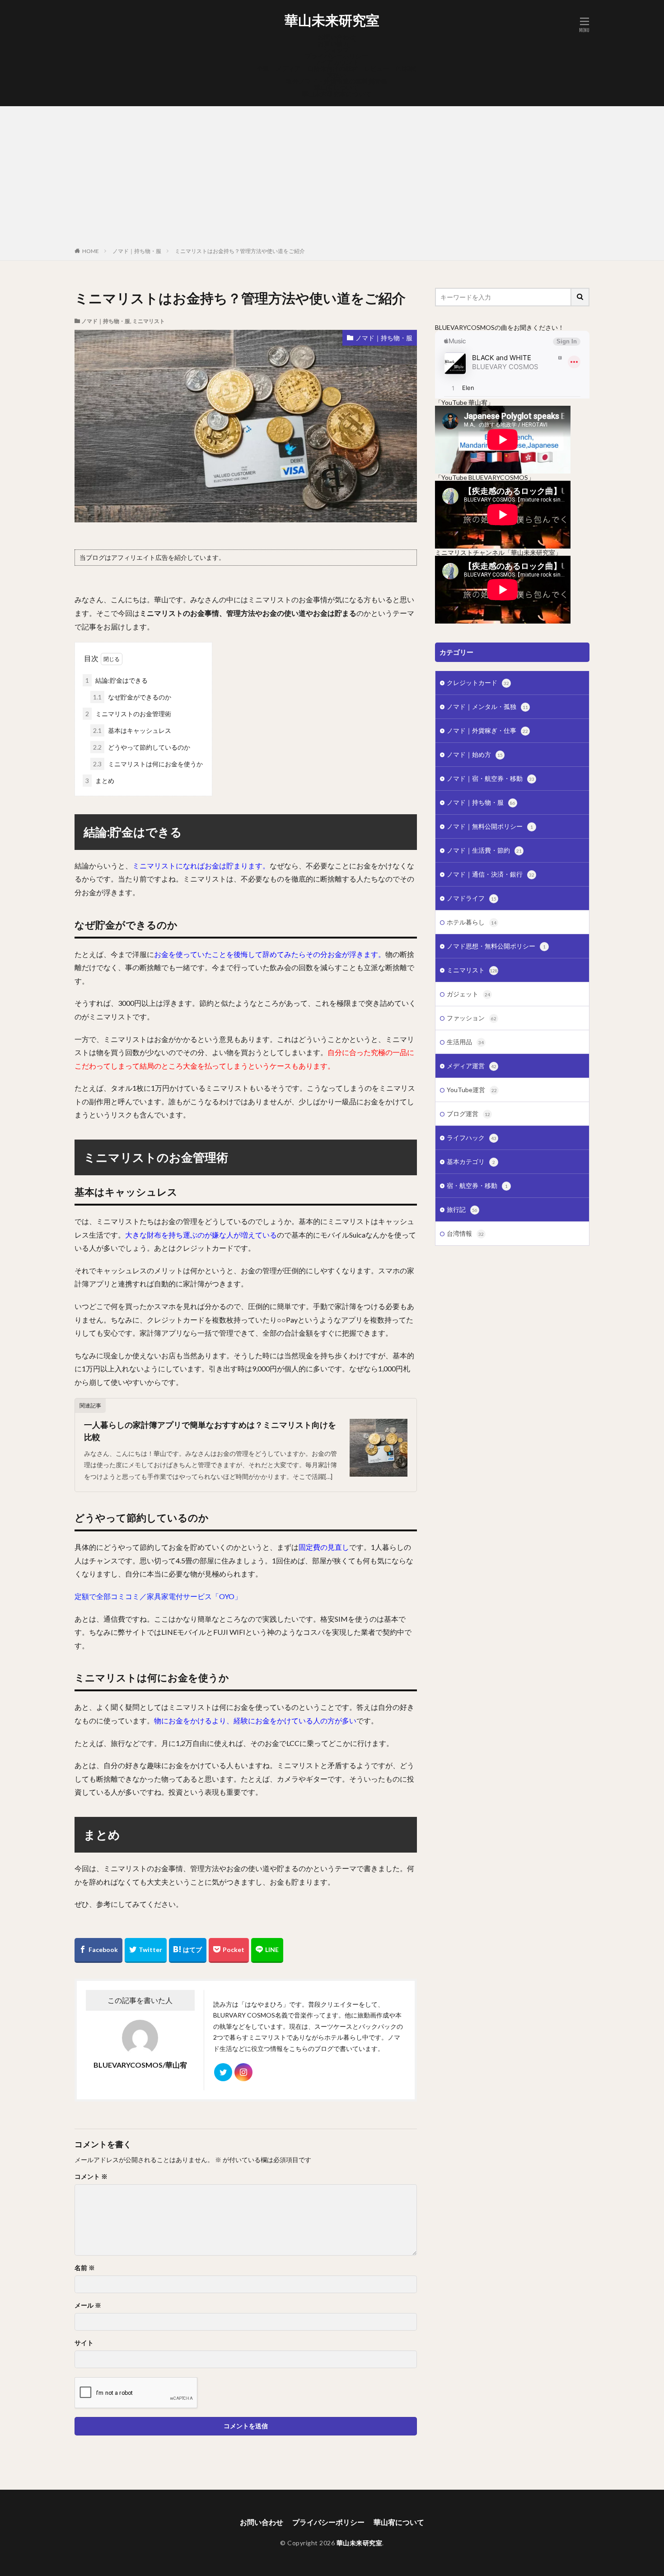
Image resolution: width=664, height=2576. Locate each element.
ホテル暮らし (472, 922)
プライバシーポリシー (337, 56)
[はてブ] (188, 1950)
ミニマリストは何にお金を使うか (148, 764)
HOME (91, 251)
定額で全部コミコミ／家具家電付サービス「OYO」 (158, 1596)
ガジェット (468, 994)
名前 (85, 2268)
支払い (337, 75)
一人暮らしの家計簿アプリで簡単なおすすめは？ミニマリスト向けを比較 (210, 1431)
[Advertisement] (332, 178)
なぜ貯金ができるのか (132, 697)
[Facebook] (98, 1950)
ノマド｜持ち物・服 (137, 251)
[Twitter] (146, 1950)
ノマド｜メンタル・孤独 (487, 706)
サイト (84, 2343)
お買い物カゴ (337, 43)
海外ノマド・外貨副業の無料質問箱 (337, 81)
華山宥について (337, 87)
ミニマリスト (149, 321)
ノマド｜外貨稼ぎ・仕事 (487, 730)
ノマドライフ (472, 898)
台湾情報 (465, 1233)
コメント (91, 2177)
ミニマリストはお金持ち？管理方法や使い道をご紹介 (240, 251)
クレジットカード (478, 683)
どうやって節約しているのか (142, 747)
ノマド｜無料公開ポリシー (490, 826)
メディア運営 (472, 1066)
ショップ (337, 49)
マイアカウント (337, 62)
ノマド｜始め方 (475, 754)
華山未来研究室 (332, 20)
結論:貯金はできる (117, 680)
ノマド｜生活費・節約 (484, 850)
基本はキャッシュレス (132, 730)
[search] (580, 297)
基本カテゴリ (471, 1161)
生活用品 (465, 1042)
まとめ (100, 781)
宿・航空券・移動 (477, 1185)
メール (88, 2305)
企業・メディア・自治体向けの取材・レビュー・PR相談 (337, 68)
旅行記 (462, 1209)
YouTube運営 (472, 1090)
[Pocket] (229, 1950)
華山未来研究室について (337, 94)
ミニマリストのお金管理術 (128, 714)
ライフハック (472, 1138)
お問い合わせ (337, 37)
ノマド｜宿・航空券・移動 (491, 778)
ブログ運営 (468, 1114)
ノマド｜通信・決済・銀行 (491, 874)
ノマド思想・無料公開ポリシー (496, 946)
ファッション (472, 1018)
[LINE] (267, 1950)
